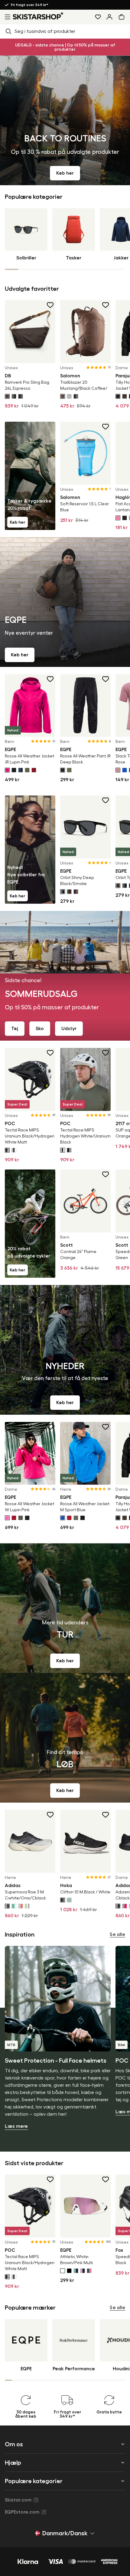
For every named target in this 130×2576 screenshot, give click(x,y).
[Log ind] (109, 17)
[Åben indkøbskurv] (123, 17)
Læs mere (16, 2126)
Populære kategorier (34, 2481)
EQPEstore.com (22, 2512)
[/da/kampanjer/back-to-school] (65, 120)
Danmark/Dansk (65, 2533)
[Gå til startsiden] (38, 16)
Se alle (117, 1934)
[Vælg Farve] (7, 396)
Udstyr (69, 1029)
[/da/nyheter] (65, 1350)
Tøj (15, 1029)
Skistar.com (18, 2500)
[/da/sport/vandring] (65, 1608)
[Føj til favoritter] (50, 305)
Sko (40, 1029)
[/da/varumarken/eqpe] (65, 602)
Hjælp (13, 2463)
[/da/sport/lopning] (65, 1738)
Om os (14, 2444)
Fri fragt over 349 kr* (30, 5)
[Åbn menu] (6, 17)
